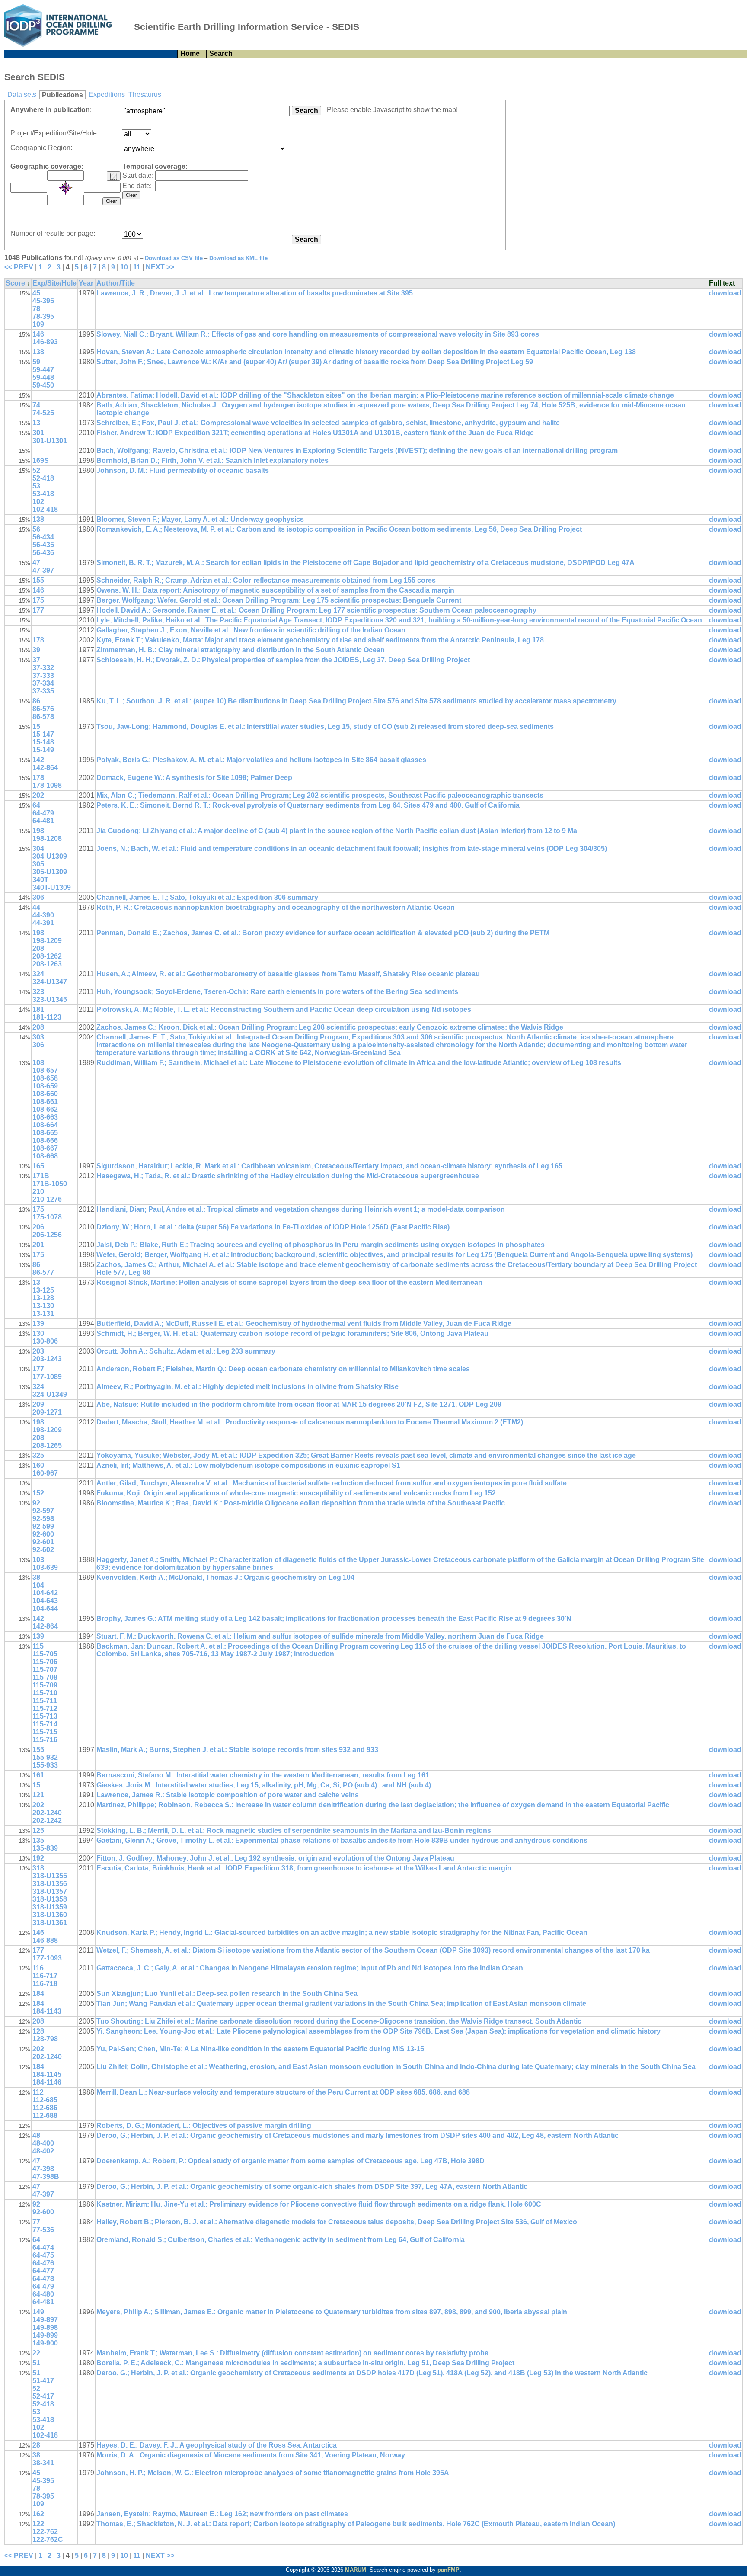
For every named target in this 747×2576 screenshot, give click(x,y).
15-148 (43, 742)
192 (38, 1858)
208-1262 (47, 956)
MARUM (356, 2570)
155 (38, 580)
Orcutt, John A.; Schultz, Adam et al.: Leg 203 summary (186, 1351)
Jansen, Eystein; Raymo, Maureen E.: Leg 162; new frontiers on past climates (222, 2514)
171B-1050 (50, 1184)
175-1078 (47, 1217)
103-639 (45, 1567)
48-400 (43, 2143)
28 (36, 2445)
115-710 (45, 1693)
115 (38, 1646)
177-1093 (47, 1958)
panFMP (449, 2570)
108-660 (45, 1094)
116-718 (45, 1984)
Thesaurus (145, 95)
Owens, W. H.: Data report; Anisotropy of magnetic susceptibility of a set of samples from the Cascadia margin (275, 590)
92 (36, 1503)
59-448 (43, 377)
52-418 (43, 478)
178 (38, 640)
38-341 (43, 2463)
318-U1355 (50, 1876)
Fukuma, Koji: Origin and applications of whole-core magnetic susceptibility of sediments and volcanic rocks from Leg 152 (296, 1493)
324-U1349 (50, 1394)
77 (36, 2222)
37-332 (43, 668)
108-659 (45, 1086)
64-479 (43, 813)
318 (38, 1868)
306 (38, 897)
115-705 (45, 1654)
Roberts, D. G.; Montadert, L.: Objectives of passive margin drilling (204, 2125)
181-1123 (47, 1017)
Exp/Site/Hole (54, 283)
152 (38, 1493)
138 (38, 352)
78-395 (43, 316)
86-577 (43, 1272)
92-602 (43, 1550)
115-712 (45, 1708)
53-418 (43, 494)
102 (38, 502)
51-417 (43, 2381)
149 (38, 2312)
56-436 (43, 553)
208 (38, 948)
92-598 (43, 1519)
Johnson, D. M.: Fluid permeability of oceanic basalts (183, 470)
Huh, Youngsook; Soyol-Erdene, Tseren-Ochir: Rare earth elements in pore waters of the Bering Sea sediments (277, 992)
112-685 (45, 2100)
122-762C (48, 2539)
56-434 (43, 537)
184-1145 (47, 2074)
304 (38, 849)
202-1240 (47, 1813)
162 (38, 2514)
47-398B (46, 2177)
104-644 (45, 1609)
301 (38, 433)
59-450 (43, 385)
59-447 (43, 370)
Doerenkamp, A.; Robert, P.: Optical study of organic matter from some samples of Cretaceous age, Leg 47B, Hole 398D (290, 2161)
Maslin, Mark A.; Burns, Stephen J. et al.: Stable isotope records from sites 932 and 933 (237, 1750)
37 (36, 660)
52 (36, 470)
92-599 (43, 1526)
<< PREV (19, 267)
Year (86, 283)
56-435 (43, 545)
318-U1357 (50, 1891)
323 (38, 992)
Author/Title (116, 283)
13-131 (43, 1314)
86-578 (43, 717)
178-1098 (47, 785)
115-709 (45, 1685)
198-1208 (47, 839)
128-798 (45, 2039)
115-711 (45, 1701)
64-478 (43, 2279)
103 (38, 1560)
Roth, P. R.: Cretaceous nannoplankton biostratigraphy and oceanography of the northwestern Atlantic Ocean (276, 907)
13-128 (43, 1298)
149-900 (45, 2343)
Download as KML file (238, 258)
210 (38, 1192)
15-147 (43, 734)
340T (40, 880)
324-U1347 (50, 982)
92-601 (43, 1542)
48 (36, 2135)
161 (38, 1775)
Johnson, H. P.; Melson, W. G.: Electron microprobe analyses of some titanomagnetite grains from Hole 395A (273, 2473)
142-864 (45, 768)
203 (38, 1351)
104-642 (45, 1593)
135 (38, 1840)
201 (38, 1245)
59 (36, 362)
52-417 (43, 2396)
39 (36, 650)
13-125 (43, 1290)
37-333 (43, 675)
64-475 (43, 2255)
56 (36, 529)
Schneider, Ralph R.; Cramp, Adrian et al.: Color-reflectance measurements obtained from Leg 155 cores (266, 580)
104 (38, 1585)
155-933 (45, 1765)
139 (38, 1323)
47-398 (43, 2169)
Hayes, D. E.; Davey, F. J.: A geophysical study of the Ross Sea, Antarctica (217, 2445)
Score (15, 283)
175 (38, 600)
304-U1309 (50, 856)
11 (137, 267)
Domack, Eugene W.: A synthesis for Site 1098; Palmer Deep (194, 778)
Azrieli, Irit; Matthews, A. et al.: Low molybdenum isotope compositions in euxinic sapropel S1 (248, 1465)
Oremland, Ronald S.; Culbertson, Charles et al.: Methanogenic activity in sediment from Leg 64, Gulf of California (281, 2240)
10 (124, 267)
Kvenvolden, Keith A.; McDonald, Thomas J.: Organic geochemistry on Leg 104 (225, 1577)
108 (38, 1063)
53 (36, 486)
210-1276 (47, 1199)
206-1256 (47, 1235)
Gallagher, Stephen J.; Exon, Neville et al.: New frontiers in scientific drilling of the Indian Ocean (251, 630)
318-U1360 (50, 1915)
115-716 (45, 1740)
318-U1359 (50, 1907)
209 (38, 1404)
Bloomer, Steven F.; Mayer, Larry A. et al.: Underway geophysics (200, 519)
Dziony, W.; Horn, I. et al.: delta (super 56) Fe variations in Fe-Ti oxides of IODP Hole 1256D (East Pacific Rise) (273, 1227)
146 (38, 334)
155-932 (45, 1757)
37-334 (43, 683)
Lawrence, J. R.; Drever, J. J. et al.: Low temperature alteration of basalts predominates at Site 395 (255, 293)
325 (38, 1455)
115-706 (45, 1662)
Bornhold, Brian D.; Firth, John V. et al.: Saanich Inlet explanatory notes (212, 460)
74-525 (43, 413)
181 (38, 1009)
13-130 (43, 1306)
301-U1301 (50, 441)
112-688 (45, 2116)
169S (41, 460)
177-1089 (47, 1377)
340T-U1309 (52, 887)
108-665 (45, 1133)
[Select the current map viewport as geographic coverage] (114, 176)
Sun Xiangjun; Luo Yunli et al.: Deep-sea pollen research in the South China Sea (227, 1994)
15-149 (43, 750)
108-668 (45, 1156)
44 (36, 907)
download (725, 293)
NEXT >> (160, 267)
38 (36, 1577)
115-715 (45, 1732)
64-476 (43, 2263)
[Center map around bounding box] (66, 188)
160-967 (45, 1473)
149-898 (45, 2327)
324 (38, 974)
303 (38, 1037)
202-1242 (47, 1821)
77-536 (43, 2230)
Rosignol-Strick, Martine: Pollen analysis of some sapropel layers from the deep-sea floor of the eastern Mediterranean (289, 1282)
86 (36, 701)
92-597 (43, 1511)
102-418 (45, 509)
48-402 (43, 2151)
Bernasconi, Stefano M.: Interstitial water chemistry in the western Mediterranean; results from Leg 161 (263, 1775)
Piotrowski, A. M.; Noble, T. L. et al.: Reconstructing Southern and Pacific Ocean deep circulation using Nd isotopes (284, 1009)
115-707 (45, 1670)
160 (38, 1465)
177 (38, 610)
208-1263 (47, 964)
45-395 (43, 301)
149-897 (45, 2320)
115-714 (45, 1724)
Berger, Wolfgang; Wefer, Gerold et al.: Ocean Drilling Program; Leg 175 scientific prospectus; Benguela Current (279, 600)
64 (36, 805)
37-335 (43, 691)
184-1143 (47, 2011)
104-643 (45, 1601)
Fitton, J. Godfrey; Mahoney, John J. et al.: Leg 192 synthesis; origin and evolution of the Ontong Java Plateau (275, 1858)
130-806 (45, 1341)
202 (38, 795)
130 (38, 1333)
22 (36, 2353)
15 (36, 727)
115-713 (45, 1716)
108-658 (45, 1078)
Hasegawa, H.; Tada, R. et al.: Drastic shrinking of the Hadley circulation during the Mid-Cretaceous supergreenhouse (288, 1176)
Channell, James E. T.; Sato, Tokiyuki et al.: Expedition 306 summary (207, 897)
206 (38, 1227)
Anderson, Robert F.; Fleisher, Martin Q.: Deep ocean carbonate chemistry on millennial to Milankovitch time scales (283, 1369)
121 (38, 1795)
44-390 (43, 915)
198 (38, 831)
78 (36, 309)
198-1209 (47, 941)
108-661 (45, 1102)
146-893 (45, 342)
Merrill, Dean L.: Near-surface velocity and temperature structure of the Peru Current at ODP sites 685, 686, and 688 (283, 2092)
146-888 (45, 1940)
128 (38, 2031)
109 (38, 324)
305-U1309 (50, 872)
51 (36, 2363)
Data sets (22, 95)
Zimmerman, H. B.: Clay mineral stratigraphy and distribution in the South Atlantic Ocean (241, 650)
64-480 (43, 2294)
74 (36, 405)
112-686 (45, 2108)
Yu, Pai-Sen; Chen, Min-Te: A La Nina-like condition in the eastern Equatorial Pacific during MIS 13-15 (260, 2049)
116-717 (45, 1976)
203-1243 (47, 1359)
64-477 (43, 2271)
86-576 (43, 709)
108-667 (45, 1148)
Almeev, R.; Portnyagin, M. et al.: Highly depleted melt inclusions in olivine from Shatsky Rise (247, 1387)
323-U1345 (50, 999)
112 (38, 2092)
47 (36, 563)
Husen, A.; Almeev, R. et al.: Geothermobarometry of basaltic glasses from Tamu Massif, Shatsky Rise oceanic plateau (288, 974)
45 (36, 293)
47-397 (43, 570)
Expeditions (107, 95)
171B (41, 1176)
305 (38, 864)
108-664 (45, 1125)
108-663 (45, 1117)
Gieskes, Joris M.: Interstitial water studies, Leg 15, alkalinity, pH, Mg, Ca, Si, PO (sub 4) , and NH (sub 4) (264, 1785)
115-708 (45, 1677)
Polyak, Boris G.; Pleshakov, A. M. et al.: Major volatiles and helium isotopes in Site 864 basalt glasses (261, 760)
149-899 (45, 2335)
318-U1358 (50, 1899)
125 (38, 1830)
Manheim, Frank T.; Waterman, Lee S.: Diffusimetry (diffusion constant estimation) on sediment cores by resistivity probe (292, 2353)
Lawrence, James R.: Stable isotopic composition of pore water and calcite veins (228, 1795)
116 (38, 1968)
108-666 (45, 1140)
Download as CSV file (174, 258)
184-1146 (47, 2082)
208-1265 (47, 1445)
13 (36, 423)
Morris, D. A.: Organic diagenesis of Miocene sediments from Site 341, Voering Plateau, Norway (251, 2455)
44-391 (43, 923)
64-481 (43, 821)
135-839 (45, 1848)
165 (38, 1166)
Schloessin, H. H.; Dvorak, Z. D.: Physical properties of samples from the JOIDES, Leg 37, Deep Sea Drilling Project (283, 660)
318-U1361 (50, 1923)
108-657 (45, 1070)
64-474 (43, 2247)
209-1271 (47, 1412)
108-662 (45, 1109)
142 (38, 760)
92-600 (43, 1534)
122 (38, 2524)
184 (38, 1994)
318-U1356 (50, 1884)
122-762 (45, 2532)
